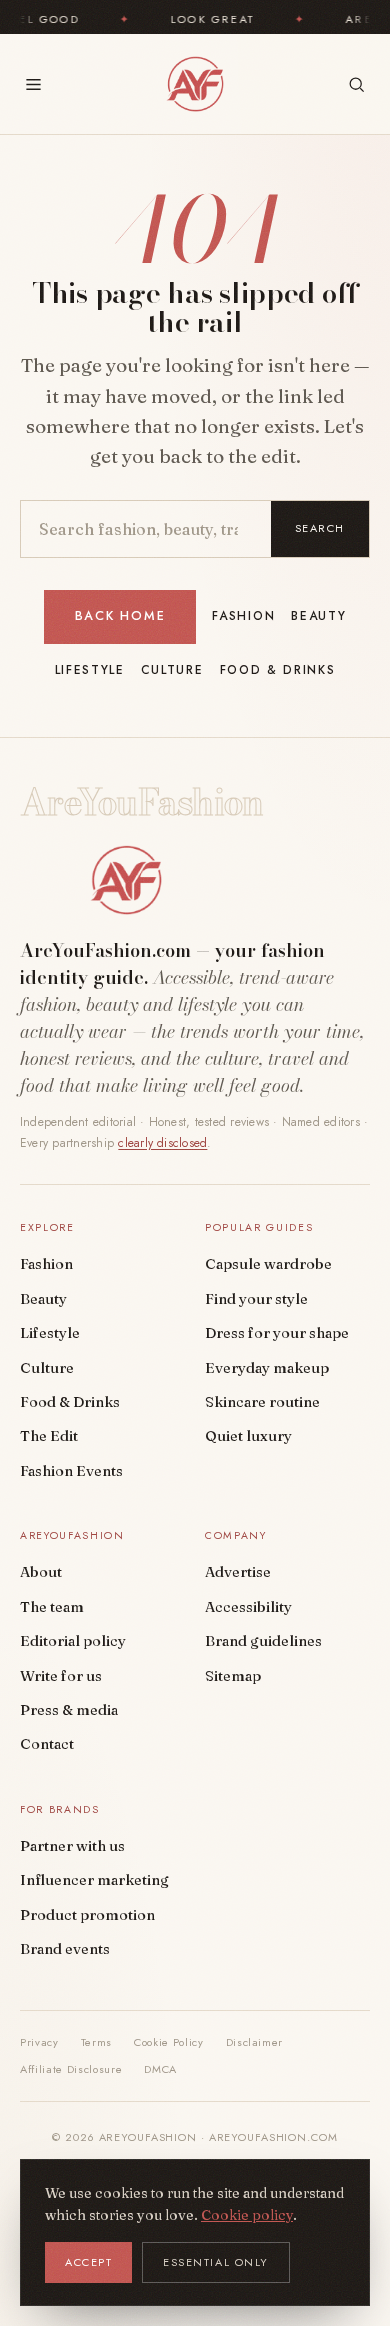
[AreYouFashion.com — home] (126, 880)
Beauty (318, 616)
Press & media (69, 1710)
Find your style (256, 1299)
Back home (120, 616)
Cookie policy (247, 2215)
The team (52, 1607)
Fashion (243, 616)
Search (320, 528)
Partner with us (72, 1846)
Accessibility (248, 1607)
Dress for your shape (277, 1333)
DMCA (160, 2069)
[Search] (356, 84)
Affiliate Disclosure (71, 2069)
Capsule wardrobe (268, 1264)
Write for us (61, 1676)
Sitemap (233, 1676)
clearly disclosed (162, 1143)
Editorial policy (73, 1641)
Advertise (238, 1572)
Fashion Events (71, 1471)
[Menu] (33, 84)
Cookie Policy (169, 2042)
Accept (88, 2262)
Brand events (65, 1949)
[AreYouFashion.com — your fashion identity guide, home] (194, 84)
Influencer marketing (94, 1880)
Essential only (216, 2262)
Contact (47, 1744)
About (41, 1572)
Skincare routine (262, 1402)
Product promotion (87, 1915)
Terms (96, 2042)
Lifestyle (90, 670)
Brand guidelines (263, 1641)
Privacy (39, 2042)
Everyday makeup (267, 1368)
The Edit (49, 1436)
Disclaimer (255, 2042)
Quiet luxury (248, 1436)
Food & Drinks (278, 670)
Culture (172, 670)
